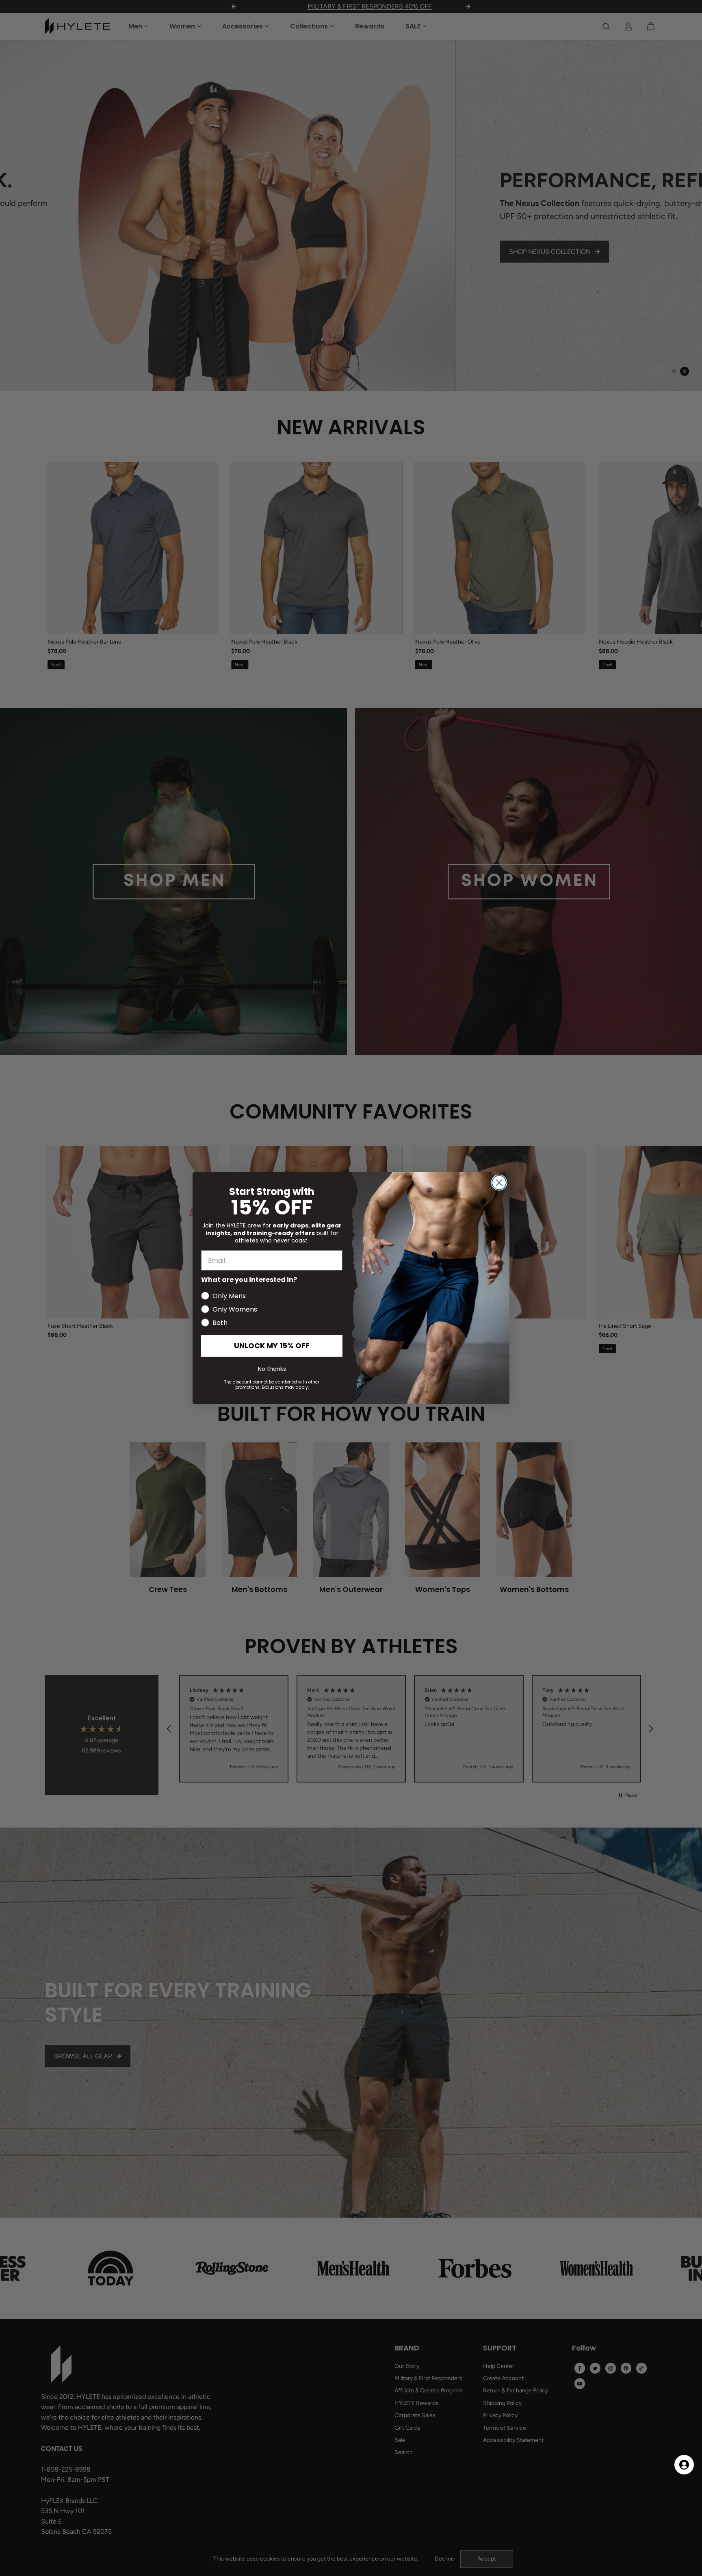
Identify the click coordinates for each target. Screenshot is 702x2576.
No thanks (272, 1369)
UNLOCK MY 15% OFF (272, 1345)
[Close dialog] (499, 1183)
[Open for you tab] (684, 2465)
